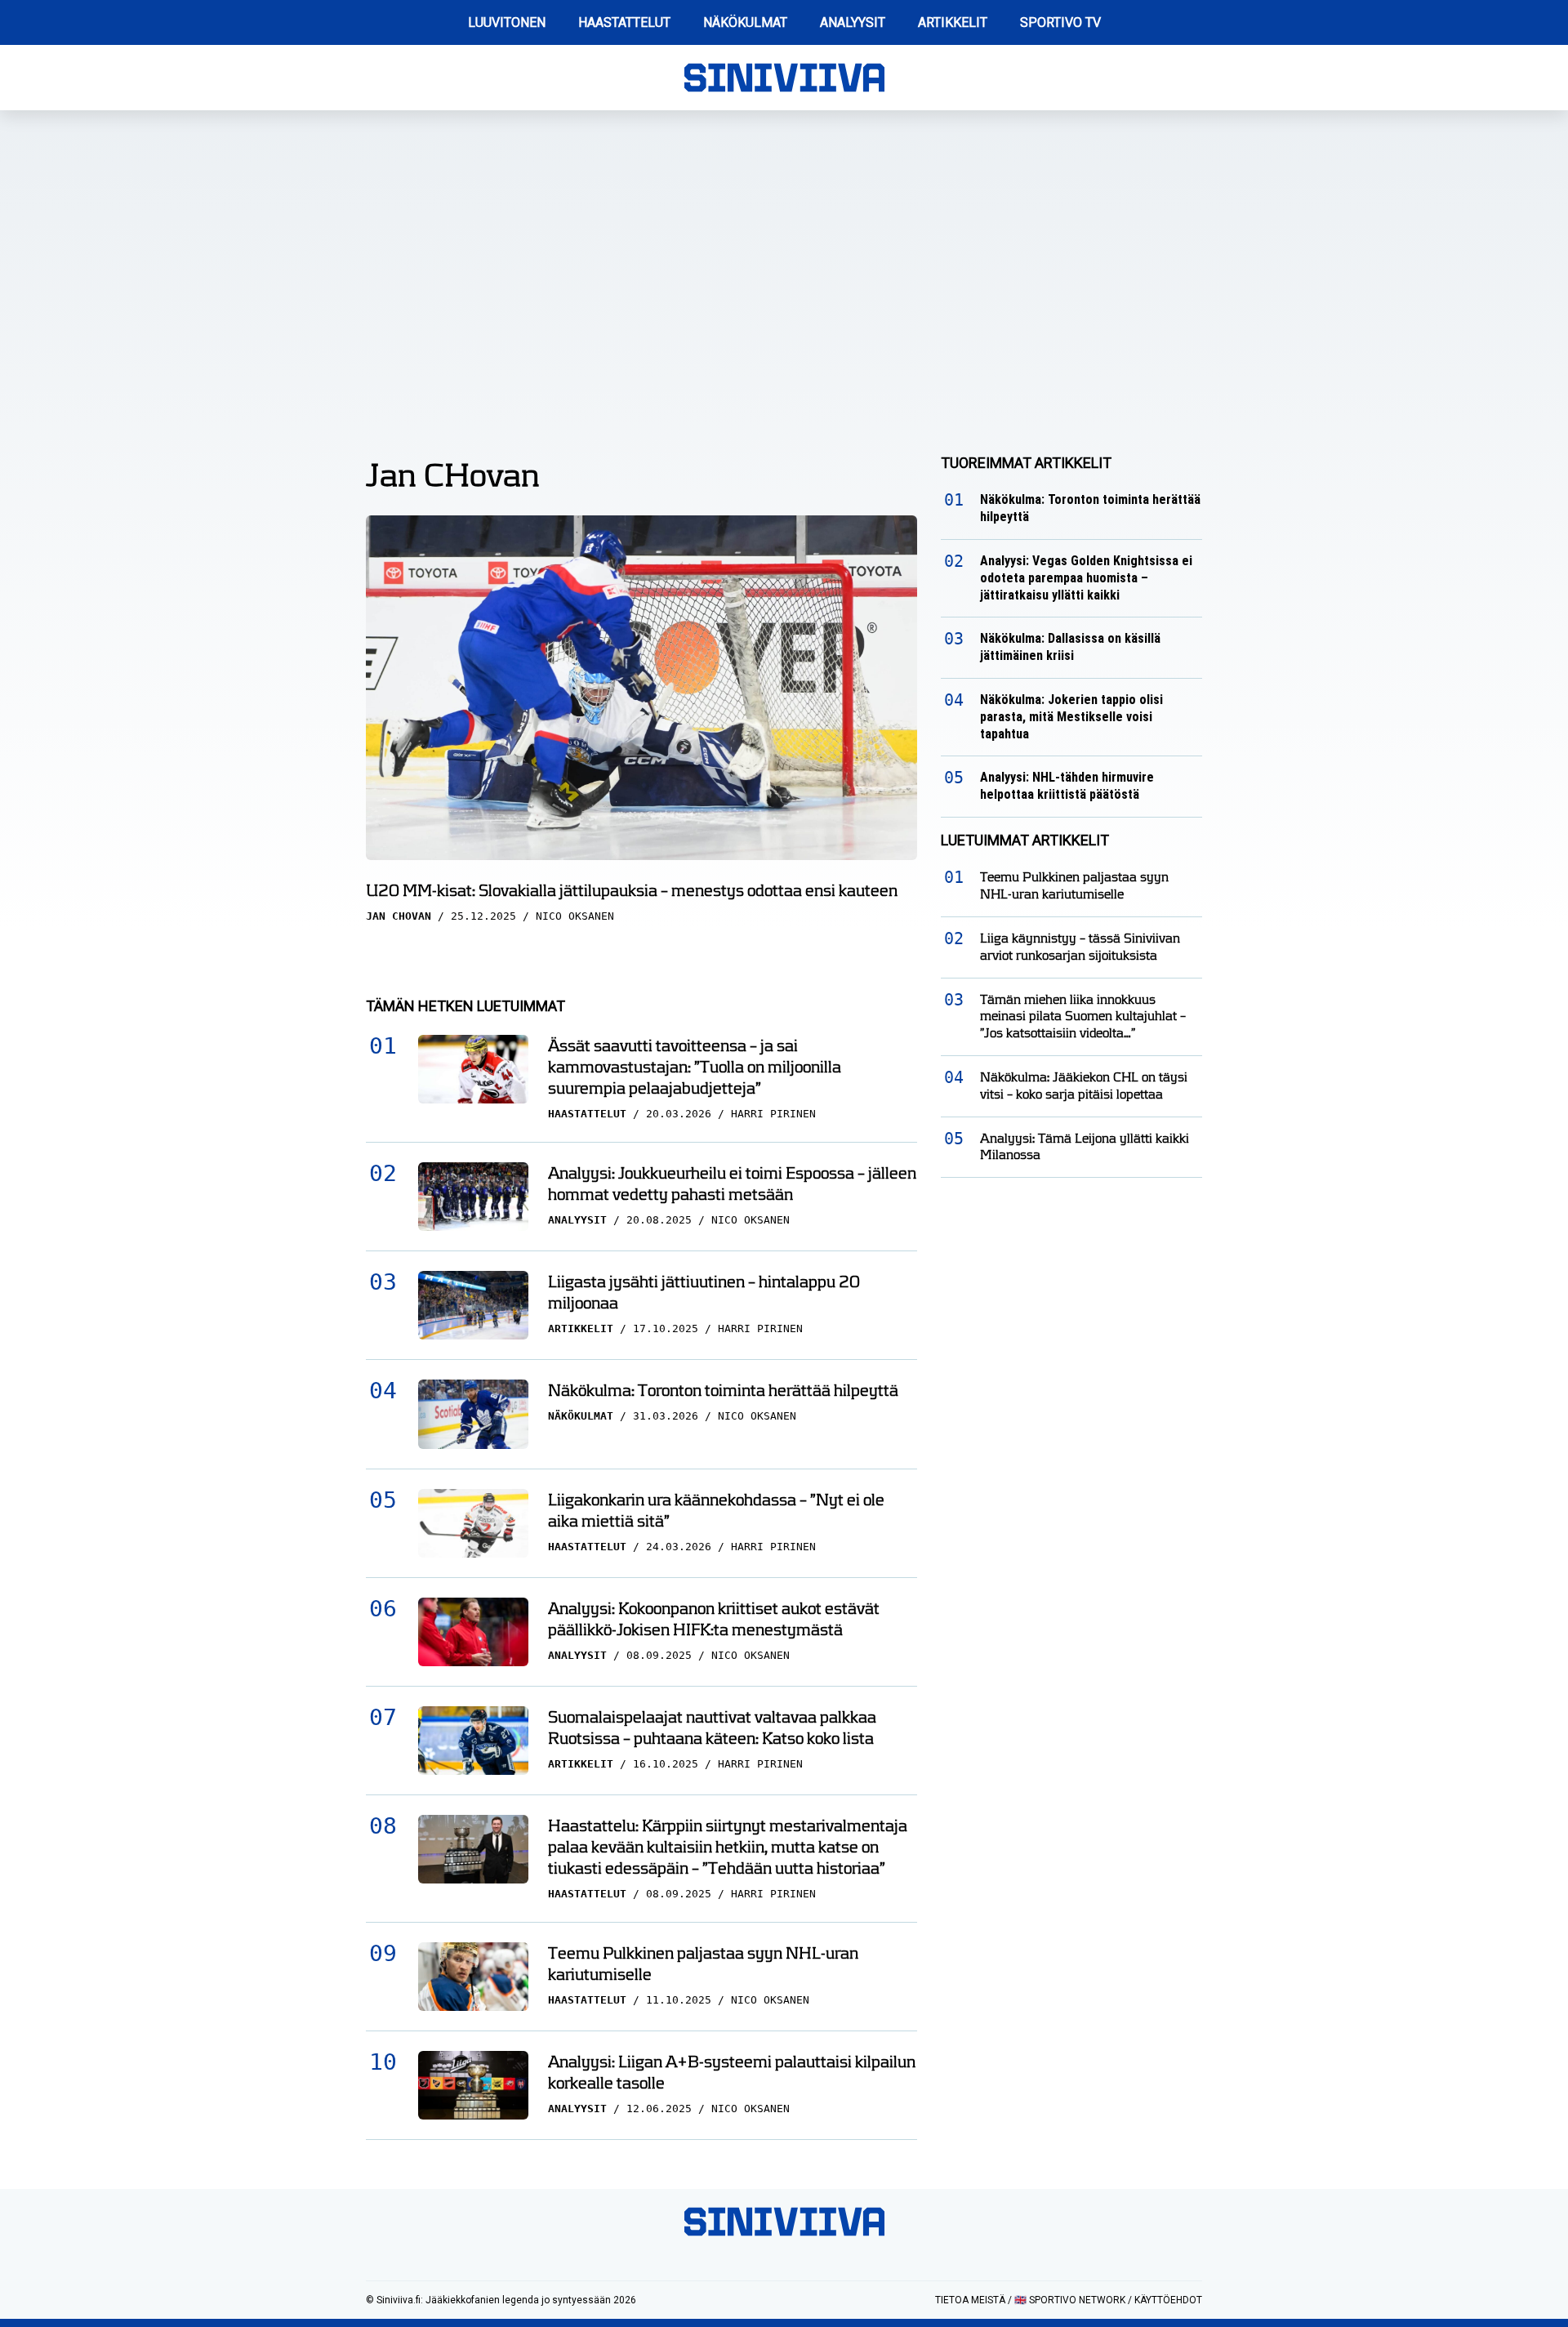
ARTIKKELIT (953, 22)
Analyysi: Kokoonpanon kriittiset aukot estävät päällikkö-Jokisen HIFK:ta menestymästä (714, 1619)
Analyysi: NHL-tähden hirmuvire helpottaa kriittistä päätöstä (1067, 786)
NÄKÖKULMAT (745, 22)
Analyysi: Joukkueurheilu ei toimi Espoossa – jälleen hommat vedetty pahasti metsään (732, 1184)
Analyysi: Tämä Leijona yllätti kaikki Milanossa (1085, 1147)
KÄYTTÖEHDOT (1168, 2300)
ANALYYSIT (853, 22)
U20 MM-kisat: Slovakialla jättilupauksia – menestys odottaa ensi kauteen (632, 890)
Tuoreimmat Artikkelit (1026, 463)
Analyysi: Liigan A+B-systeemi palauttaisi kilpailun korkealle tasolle (732, 2072)
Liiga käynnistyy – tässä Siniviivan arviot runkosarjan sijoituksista (1080, 947)
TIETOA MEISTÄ (970, 2300)
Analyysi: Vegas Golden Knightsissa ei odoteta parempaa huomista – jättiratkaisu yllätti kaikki (1086, 578)
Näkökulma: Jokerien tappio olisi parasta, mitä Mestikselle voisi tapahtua (1071, 717)
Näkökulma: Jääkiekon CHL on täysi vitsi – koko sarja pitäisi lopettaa (1084, 1085)
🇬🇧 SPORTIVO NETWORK (1070, 2300)
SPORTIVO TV (1060, 22)
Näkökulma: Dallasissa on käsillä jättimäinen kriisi (1070, 647)
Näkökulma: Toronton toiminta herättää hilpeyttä (723, 1390)
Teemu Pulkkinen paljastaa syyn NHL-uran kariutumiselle (703, 1964)
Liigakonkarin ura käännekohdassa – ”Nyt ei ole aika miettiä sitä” (716, 1510)
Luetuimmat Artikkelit (1025, 840)
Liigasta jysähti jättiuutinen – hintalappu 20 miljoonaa (704, 1292)
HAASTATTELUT (624, 22)
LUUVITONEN (507, 22)
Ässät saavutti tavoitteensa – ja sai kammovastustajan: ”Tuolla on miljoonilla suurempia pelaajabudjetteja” (695, 1067)
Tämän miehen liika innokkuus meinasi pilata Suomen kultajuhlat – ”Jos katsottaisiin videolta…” (1083, 1016)
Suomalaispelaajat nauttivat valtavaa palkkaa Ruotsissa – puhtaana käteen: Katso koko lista (712, 1727)
